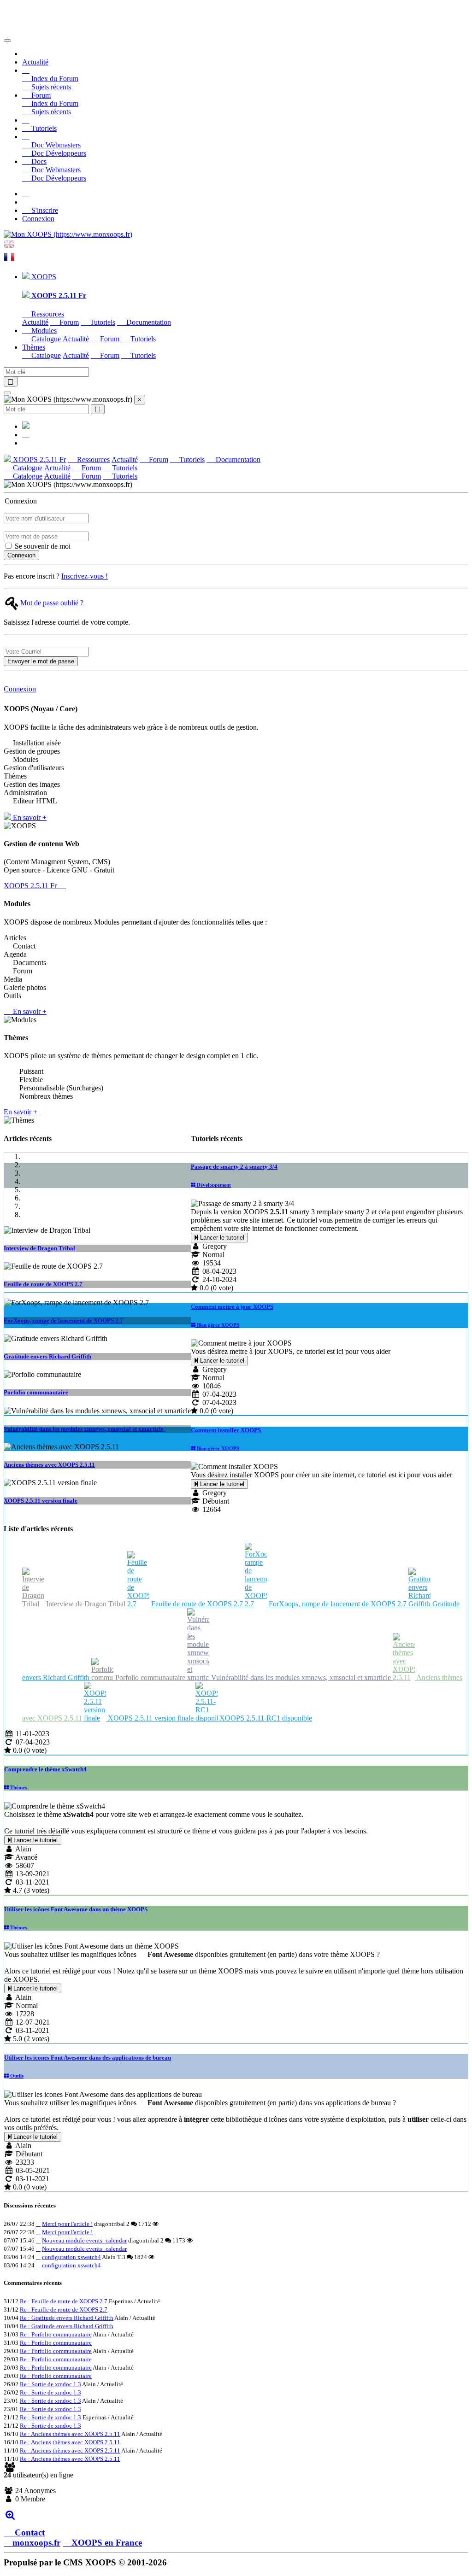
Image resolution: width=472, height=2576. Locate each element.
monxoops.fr (36, 2543)
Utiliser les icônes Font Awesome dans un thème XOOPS (76, 1909)
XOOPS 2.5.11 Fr (38, 460)
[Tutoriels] (26, 120)
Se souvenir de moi (42, 546)
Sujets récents (50, 87)
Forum (68, 322)
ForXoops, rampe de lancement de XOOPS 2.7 (63, 1320)
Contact (29, 2532)
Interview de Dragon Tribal (39, 1248)
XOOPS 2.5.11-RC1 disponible (265, 1718)
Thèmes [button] (34, 347)
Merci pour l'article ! (67, 2224)
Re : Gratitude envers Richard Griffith (67, 2318)
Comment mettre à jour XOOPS (232, 1307)
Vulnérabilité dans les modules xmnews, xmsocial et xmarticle (84, 1429)
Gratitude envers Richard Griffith (47, 1356)
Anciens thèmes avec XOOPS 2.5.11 (49, 1465)
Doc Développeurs (58, 153)
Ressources (47, 314)
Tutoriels (43, 128)
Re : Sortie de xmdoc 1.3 (50, 2384)
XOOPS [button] (43, 277)
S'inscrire (44, 210)
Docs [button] (38, 161)
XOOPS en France (107, 2543)
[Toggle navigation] (7, 41)
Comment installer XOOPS (226, 1430)
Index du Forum (54, 79)
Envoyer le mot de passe (41, 661)
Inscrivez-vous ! (85, 576)
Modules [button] (43, 331)
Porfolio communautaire (36, 1392)
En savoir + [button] (29, 817)
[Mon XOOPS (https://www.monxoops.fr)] (68, 234)
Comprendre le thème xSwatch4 (45, 1769)
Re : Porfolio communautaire (56, 2334)
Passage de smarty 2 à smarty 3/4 (234, 1167)
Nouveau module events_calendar (84, 2240)
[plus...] (10, 2515)
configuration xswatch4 (71, 2257)
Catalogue (45, 339)
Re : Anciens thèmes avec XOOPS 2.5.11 (70, 2434)
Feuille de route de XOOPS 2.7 (43, 1284)
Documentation (148, 322)
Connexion (38, 219)
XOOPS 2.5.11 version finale (41, 1501)
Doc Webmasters (55, 145)
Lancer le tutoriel (221, 1238)
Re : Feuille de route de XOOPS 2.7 (64, 2301)
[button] (26, 70)
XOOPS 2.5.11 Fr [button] (31, 886)
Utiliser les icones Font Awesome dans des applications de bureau (88, 2058)
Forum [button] (40, 95)
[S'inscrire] (26, 194)
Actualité (35, 62)
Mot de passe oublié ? (52, 603)
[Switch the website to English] (9, 247)
